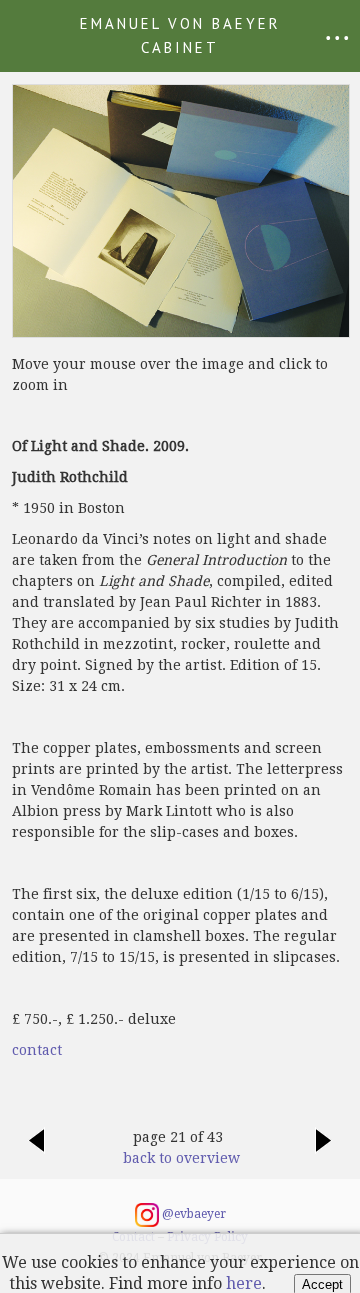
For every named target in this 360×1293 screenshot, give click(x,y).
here (244, 1283)
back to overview (178, 1158)
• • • (337, 37)
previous (36, 1151)
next (324, 1151)
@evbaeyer (192, 1214)
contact (37, 1050)
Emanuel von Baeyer (180, 35)
